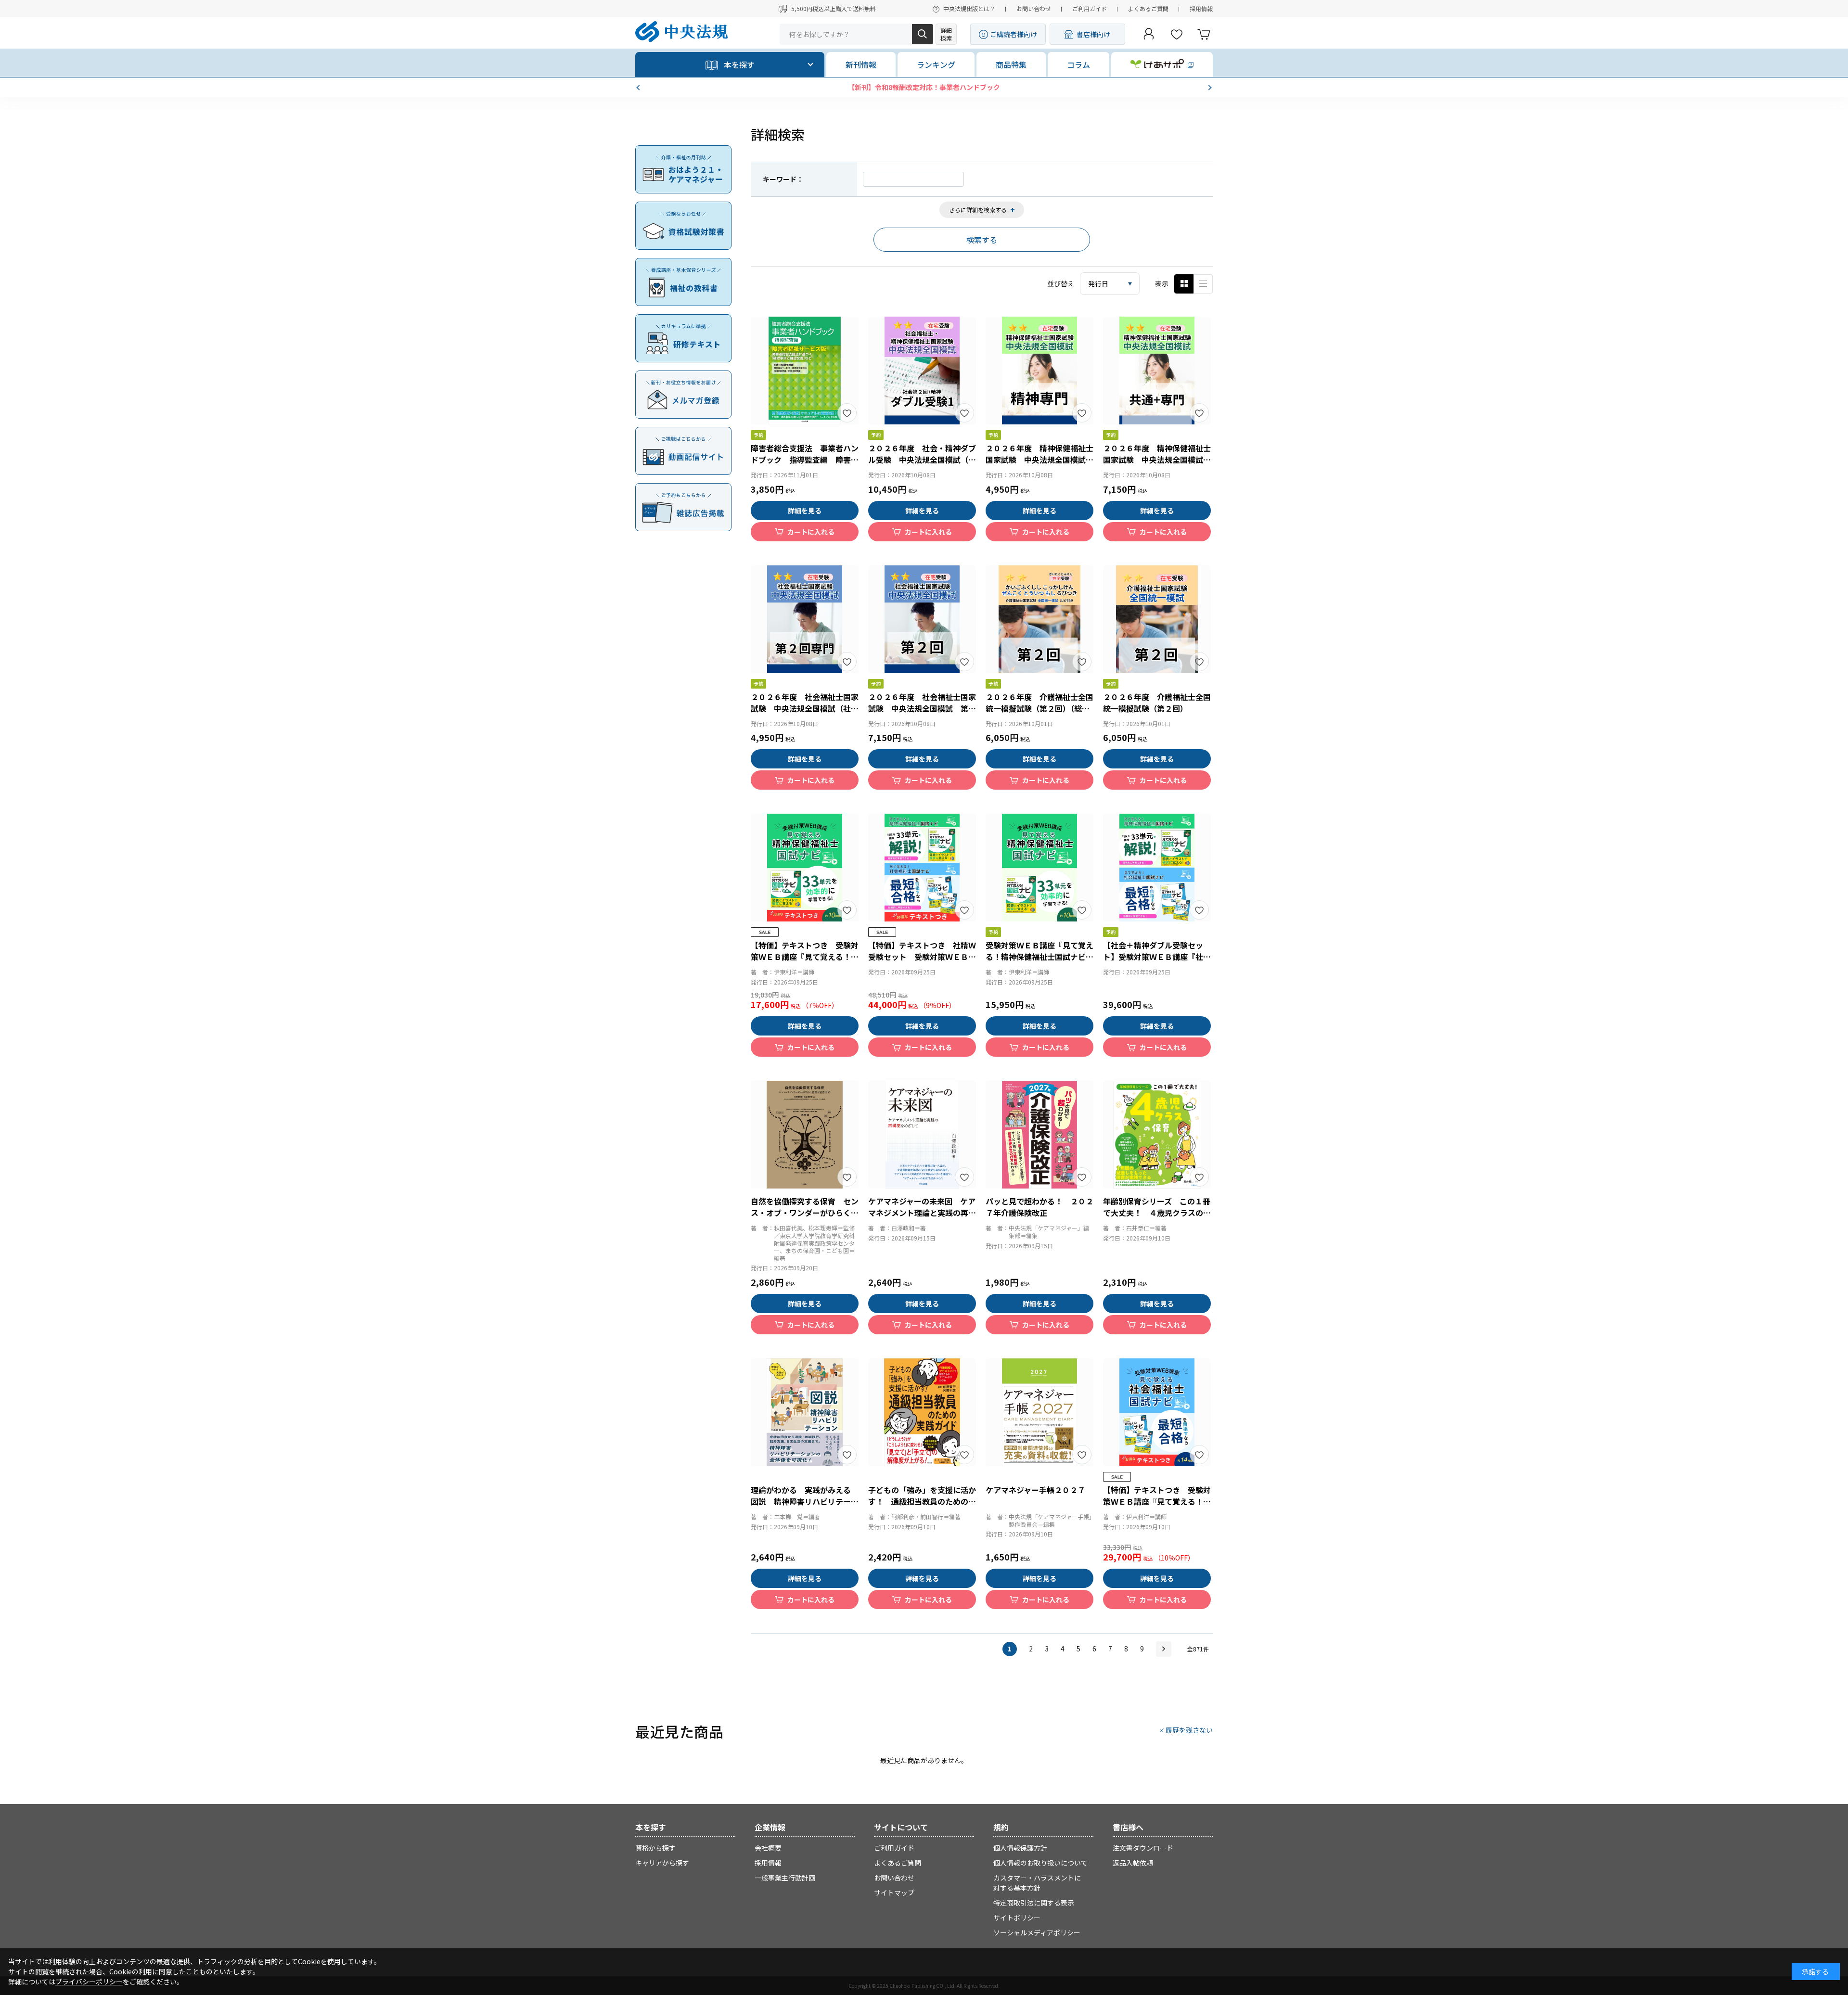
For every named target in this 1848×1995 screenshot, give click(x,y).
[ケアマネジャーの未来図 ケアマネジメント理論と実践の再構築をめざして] (922, 1135)
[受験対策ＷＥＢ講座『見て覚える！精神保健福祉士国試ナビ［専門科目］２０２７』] (1039, 868)
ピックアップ (1203, 284)
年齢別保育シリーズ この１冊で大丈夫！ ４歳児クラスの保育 (1157, 1213)
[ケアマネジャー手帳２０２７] (1039, 1412)
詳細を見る (805, 511)
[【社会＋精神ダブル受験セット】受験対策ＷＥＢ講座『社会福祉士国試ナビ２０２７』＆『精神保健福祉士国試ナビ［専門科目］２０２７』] (1157, 868)
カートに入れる (811, 532)
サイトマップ (894, 1893)
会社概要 (768, 1848)
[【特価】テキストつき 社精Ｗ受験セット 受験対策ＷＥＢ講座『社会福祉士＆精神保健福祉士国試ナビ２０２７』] (922, 868)
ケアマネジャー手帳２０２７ (1035, 1490)
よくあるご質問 (1148, 8)
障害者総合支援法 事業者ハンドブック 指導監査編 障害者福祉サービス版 (805, 460)
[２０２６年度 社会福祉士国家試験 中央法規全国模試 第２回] (922, 619)
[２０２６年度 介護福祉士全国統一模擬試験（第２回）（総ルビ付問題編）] (1039, 619)
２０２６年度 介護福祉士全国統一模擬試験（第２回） (1157, 703)
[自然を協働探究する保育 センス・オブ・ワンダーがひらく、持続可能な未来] (805, 1135)
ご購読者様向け (1014, 34)
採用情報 (1201, 8)
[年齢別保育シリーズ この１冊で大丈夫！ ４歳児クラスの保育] (1157, 1135)
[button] (639, 88)
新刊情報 (861, 64)
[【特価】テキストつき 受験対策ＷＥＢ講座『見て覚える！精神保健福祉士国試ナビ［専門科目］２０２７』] (805, 868)
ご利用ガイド (1090, 8)
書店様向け (1093, 34)
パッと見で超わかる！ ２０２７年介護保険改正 (1039, 1207)
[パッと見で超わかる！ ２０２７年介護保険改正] (1039, 1135)
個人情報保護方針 (1020, 1848)
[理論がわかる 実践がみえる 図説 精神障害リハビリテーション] (805, 1412)
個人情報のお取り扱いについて (1040, 1863)
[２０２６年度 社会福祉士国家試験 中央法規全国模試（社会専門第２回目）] (805, 619)
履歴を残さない (1189, 1730)
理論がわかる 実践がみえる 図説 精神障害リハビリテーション (805, 1501)
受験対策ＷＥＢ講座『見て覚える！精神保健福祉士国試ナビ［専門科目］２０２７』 (1039, 957)
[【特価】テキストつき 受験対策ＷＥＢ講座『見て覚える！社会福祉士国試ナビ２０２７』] (1157, 1412)
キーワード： (783, 179)
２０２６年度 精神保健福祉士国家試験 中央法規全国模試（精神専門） (1039, 460)
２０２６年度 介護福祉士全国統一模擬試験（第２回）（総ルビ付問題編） (1039, 708)
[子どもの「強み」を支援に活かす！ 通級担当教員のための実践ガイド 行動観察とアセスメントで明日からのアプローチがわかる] (922, 1412)
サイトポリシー (1017, 1918)
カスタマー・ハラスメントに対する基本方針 (1037, 1883)
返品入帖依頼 (1133, 1863)
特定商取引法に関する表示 (1034, 1903)
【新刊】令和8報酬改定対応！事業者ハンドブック (924, 87)
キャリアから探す (662, 1863)
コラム (1078, 64)
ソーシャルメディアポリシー (1037, 1932)
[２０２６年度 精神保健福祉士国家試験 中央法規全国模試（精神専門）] (1039, 371)
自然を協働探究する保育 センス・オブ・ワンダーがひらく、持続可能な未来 (805, 1213)
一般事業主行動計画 (785, 1878)
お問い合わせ (1034, 8)
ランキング (936, 64)
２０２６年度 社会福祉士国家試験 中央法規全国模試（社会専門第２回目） (805, 708)
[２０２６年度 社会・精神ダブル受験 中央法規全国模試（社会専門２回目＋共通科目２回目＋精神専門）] (922, 371)
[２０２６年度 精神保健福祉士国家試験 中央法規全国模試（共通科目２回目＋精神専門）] (1157, 371)
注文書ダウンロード (1143, 1848)
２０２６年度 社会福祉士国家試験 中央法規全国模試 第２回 (922, 708)
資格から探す (655, 1848)
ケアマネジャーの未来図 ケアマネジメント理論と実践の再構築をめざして (922, 1213)
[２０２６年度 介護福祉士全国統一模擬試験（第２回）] (1157, 619)
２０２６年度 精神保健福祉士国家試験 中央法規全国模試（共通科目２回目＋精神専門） (1157, 460)
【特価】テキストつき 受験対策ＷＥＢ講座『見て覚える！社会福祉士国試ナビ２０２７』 (1157, 1501)
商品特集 (1011, 64)
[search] (923, 34)
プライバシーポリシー (89, 1982)
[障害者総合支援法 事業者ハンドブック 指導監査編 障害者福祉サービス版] (805, 371)
